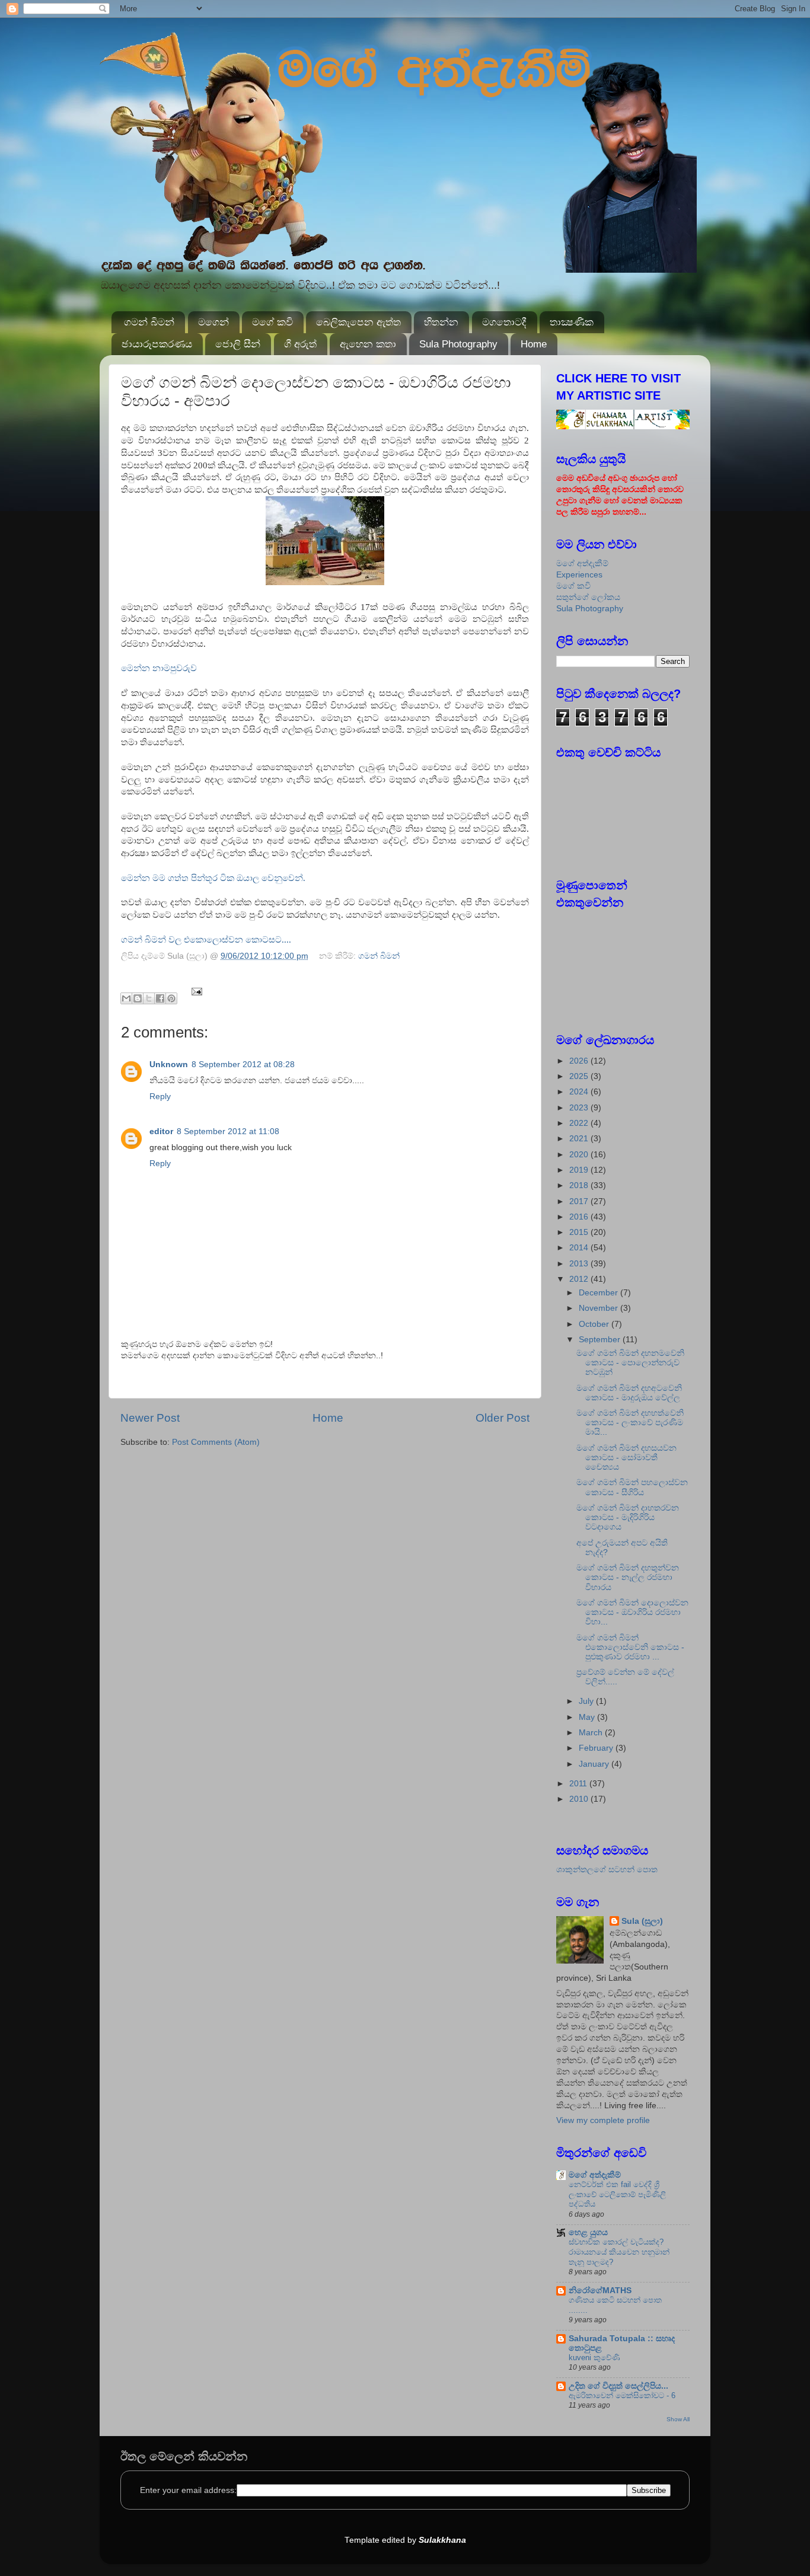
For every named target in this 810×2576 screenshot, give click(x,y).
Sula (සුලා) (642, 1921)
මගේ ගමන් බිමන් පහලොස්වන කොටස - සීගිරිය (632, 1487)
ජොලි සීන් (238, 344)
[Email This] (126, 998)
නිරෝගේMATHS (600, 2291)
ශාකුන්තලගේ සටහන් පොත (607, 1870)
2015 (580, 1232)
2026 (580, 1061)
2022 (580, 1123)
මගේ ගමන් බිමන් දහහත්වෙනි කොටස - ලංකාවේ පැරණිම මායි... (630, 1423)
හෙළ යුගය (588, 2232)
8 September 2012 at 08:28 (243, 1064)
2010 (580, 1799)
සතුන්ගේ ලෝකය (588, 597)
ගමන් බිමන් (149, 322)
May (588, 1717)
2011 (579, 1784)
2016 (580, 1217)
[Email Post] (195, 991)
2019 (580, 1170)
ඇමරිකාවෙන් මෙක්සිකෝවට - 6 (622, 2395)
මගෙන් (213, 322)
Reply (160, 1097)
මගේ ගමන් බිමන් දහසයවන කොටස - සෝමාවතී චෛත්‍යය (626, 1458)
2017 (580, 1201)
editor (161, 1131)
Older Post (503, 1418)
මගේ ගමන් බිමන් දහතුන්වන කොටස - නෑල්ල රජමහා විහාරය (628, 1577)
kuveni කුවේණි (594, 2358)
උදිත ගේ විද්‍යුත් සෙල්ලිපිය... (618, 2386)
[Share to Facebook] (160, 998)
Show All (678, 2419)
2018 (580, 1185)
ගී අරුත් (300, 344)
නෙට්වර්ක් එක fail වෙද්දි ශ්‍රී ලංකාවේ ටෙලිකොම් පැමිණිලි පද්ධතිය (617, 2194)
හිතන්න (441, 322)
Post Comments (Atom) (216, 1442)
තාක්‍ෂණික (572, 322)
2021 (580, 1139)
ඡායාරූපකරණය (157, 344)
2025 (580, 1076)
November (599, 1308)
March (592, 1733)
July (587, 1701)
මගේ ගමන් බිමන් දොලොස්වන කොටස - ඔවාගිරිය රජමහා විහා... (632, 1612)
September (601, 1340)
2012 (580, 1279)
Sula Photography (458, 344)
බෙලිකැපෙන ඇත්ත (358, 322)
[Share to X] (149, 998)
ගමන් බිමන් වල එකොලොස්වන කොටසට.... (206, 940)
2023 (580, 1108)
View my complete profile (603, 2120)
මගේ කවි (272, 322)
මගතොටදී (504, 322)
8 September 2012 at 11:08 (228, 1131)
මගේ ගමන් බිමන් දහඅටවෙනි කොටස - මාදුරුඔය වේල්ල (629, 1393)
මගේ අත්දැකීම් (582, 564)
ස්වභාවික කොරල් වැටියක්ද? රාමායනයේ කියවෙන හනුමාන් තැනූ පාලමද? (619, 2252)
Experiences (579, 575)
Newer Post (150, 1418)
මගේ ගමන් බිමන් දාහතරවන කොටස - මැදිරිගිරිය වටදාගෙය (628, 1517)
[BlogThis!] (138, 998)
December (599, 1293)
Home (534, 344)
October (595, 1324)
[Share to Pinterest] (171, 998)
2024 (580, 1092)
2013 (580, 1264)
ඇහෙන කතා (368, 344)
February (597, 1748)
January (595, 1764)
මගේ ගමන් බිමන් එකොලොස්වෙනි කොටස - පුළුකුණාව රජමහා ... (630, 1647)
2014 (580, 1248)
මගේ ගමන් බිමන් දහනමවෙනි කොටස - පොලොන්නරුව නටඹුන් (630, 1363)
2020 (580, 1155)
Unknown (169, 1064)
